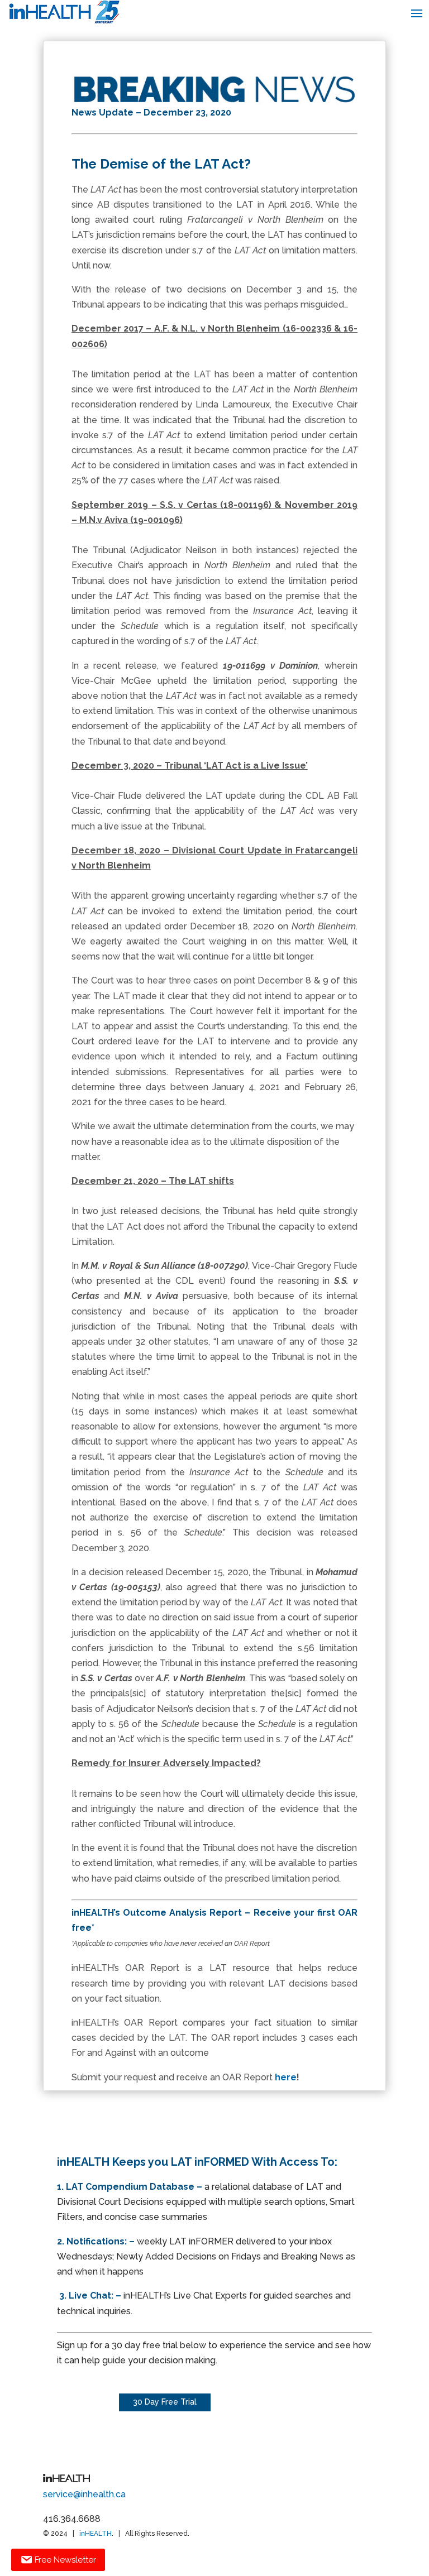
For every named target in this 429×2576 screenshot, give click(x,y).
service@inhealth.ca (84, 2494)
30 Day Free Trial (165, 2402)
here (286, 2077)
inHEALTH (96, 2534)
